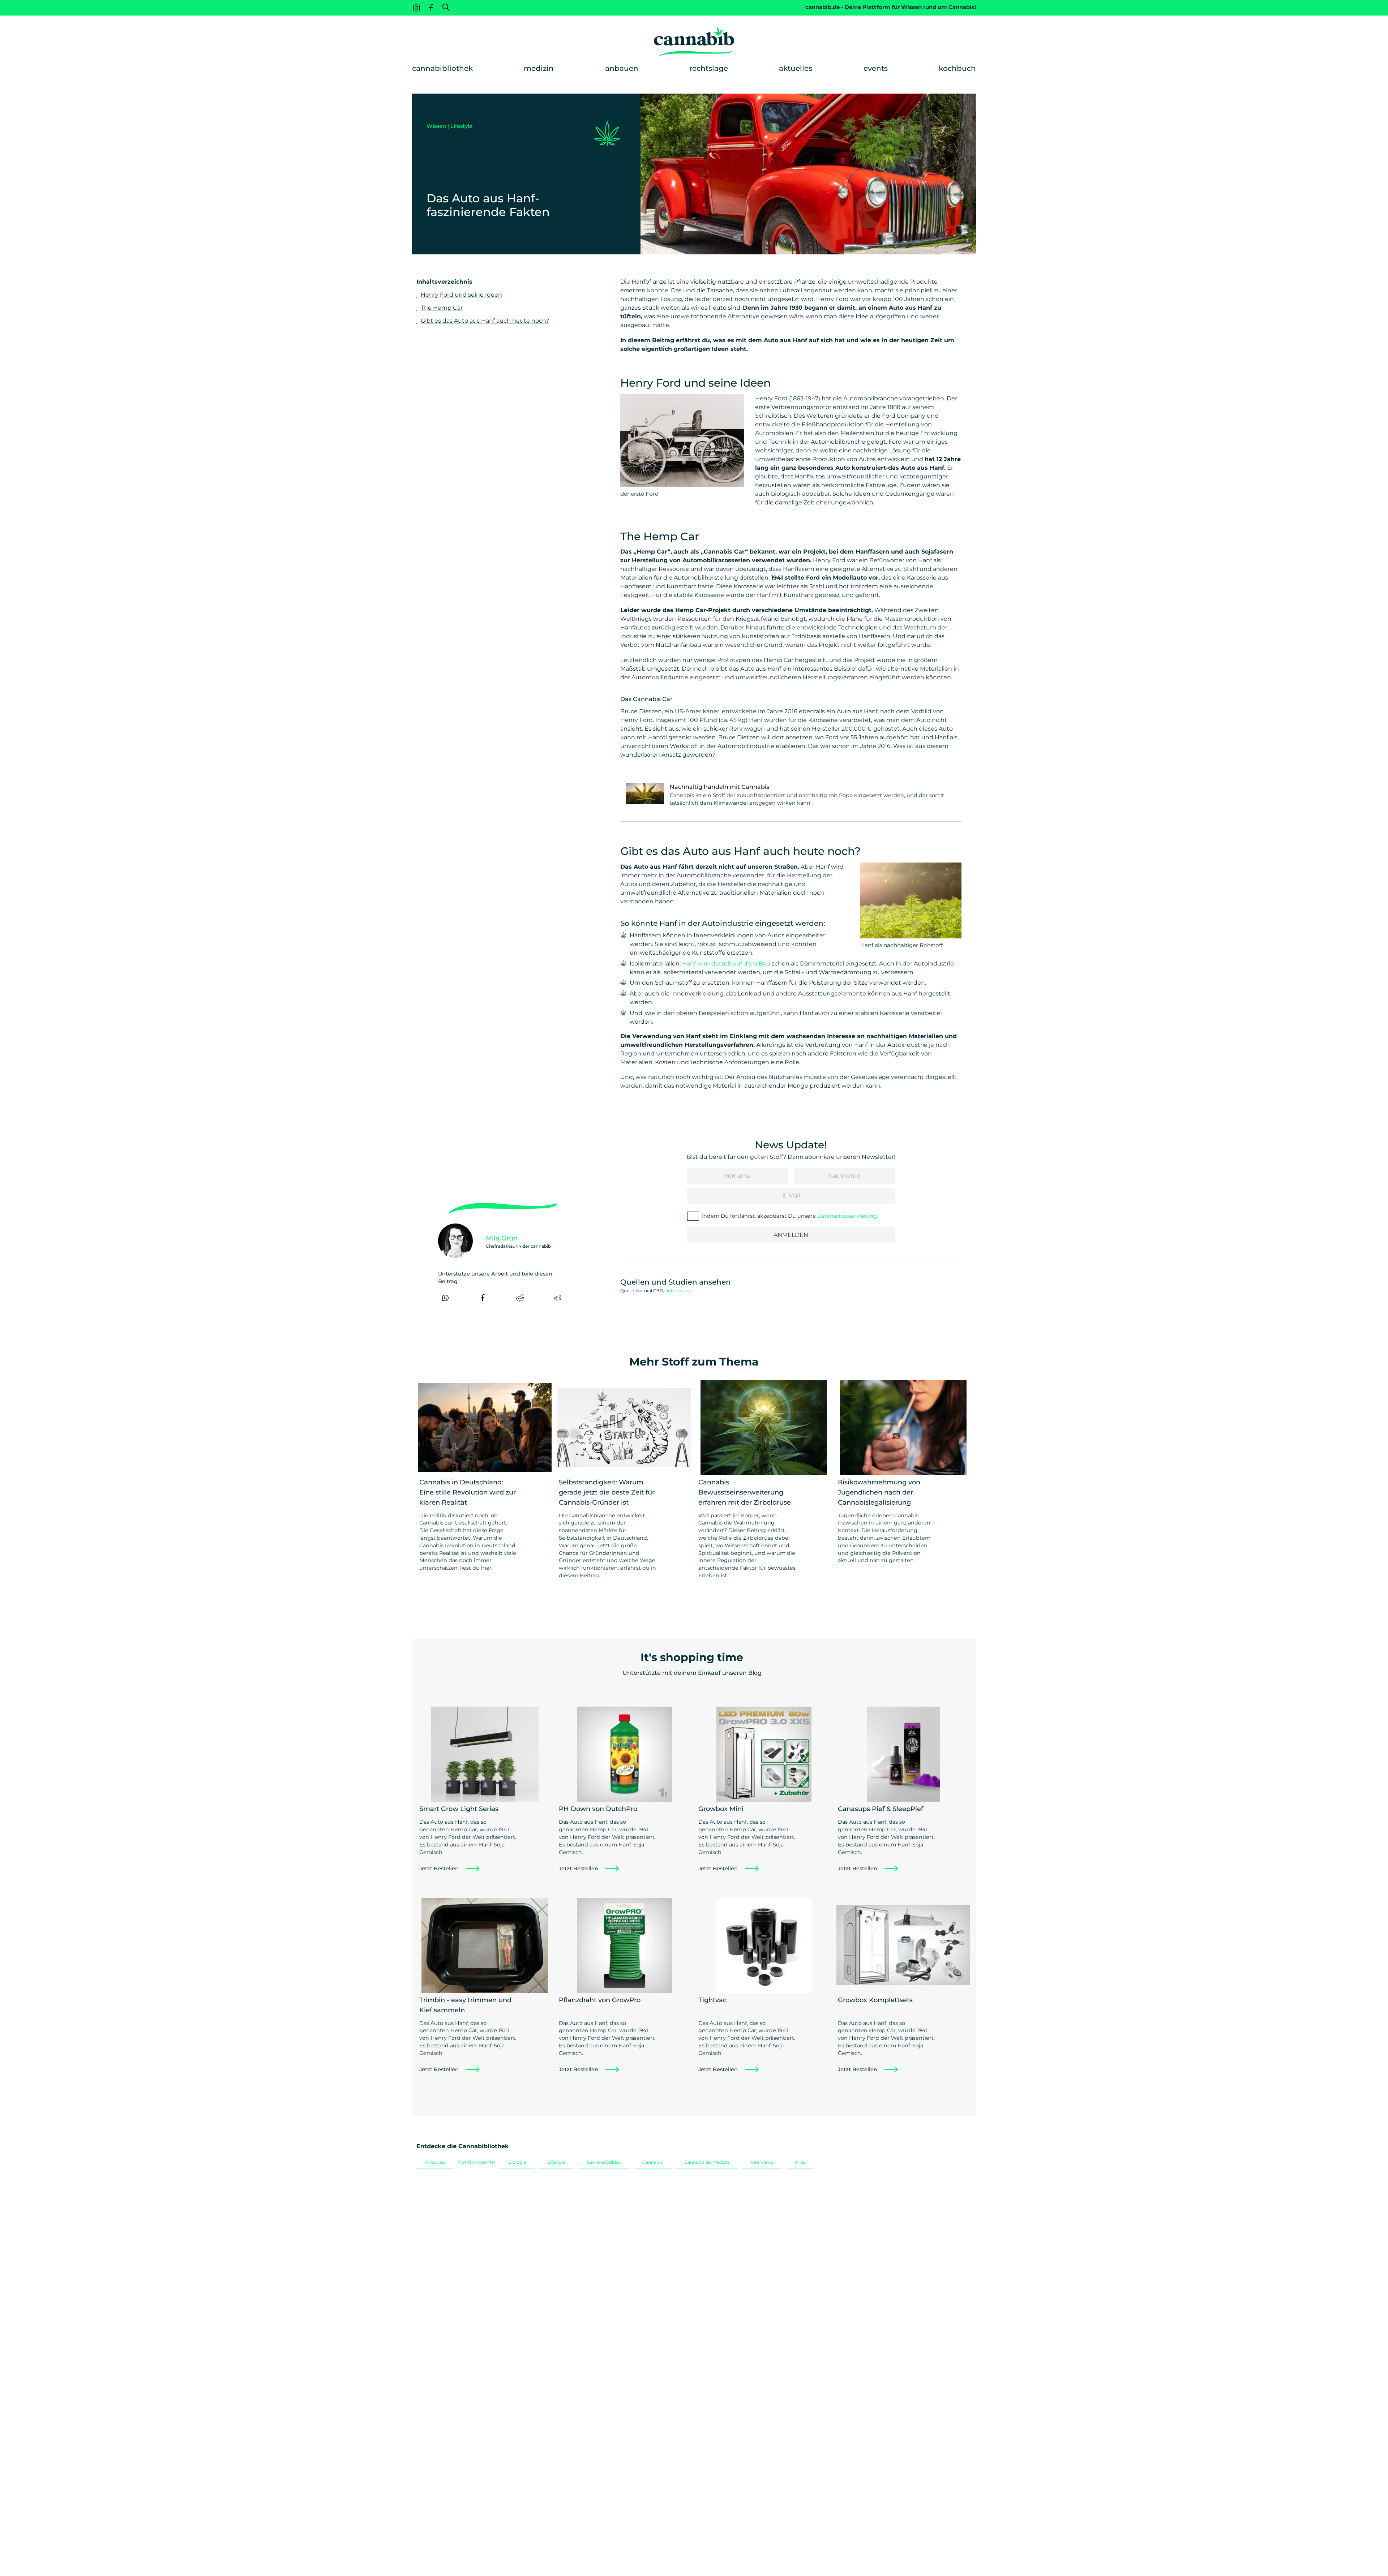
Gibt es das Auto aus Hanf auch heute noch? (485, 321)
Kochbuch (957, 68)
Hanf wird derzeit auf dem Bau (726, 964)
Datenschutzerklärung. (848, 1216)
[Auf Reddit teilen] (520, 1298)
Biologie (517, 2162)
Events (876, 68)
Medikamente (477, 2162)
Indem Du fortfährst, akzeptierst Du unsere (790, 1216)
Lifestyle (461, 126)
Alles (800, 2162)
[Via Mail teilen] (557, 1298)
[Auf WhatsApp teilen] (445, 1298)
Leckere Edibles (604, 2162)
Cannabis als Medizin (707, 2162)
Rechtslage (709, 68)
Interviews (762, 2162)
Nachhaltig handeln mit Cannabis (719, 787)
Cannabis (652, 2162)
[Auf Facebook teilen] (483, 1298)
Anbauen (622, 68)
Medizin (539, 68)
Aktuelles (796, 68)
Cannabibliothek (442, 68)
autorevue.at (679, 1291)
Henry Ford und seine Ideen (461, 295)
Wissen (436, 126)
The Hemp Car (442, 308)
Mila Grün (502, 1238)
